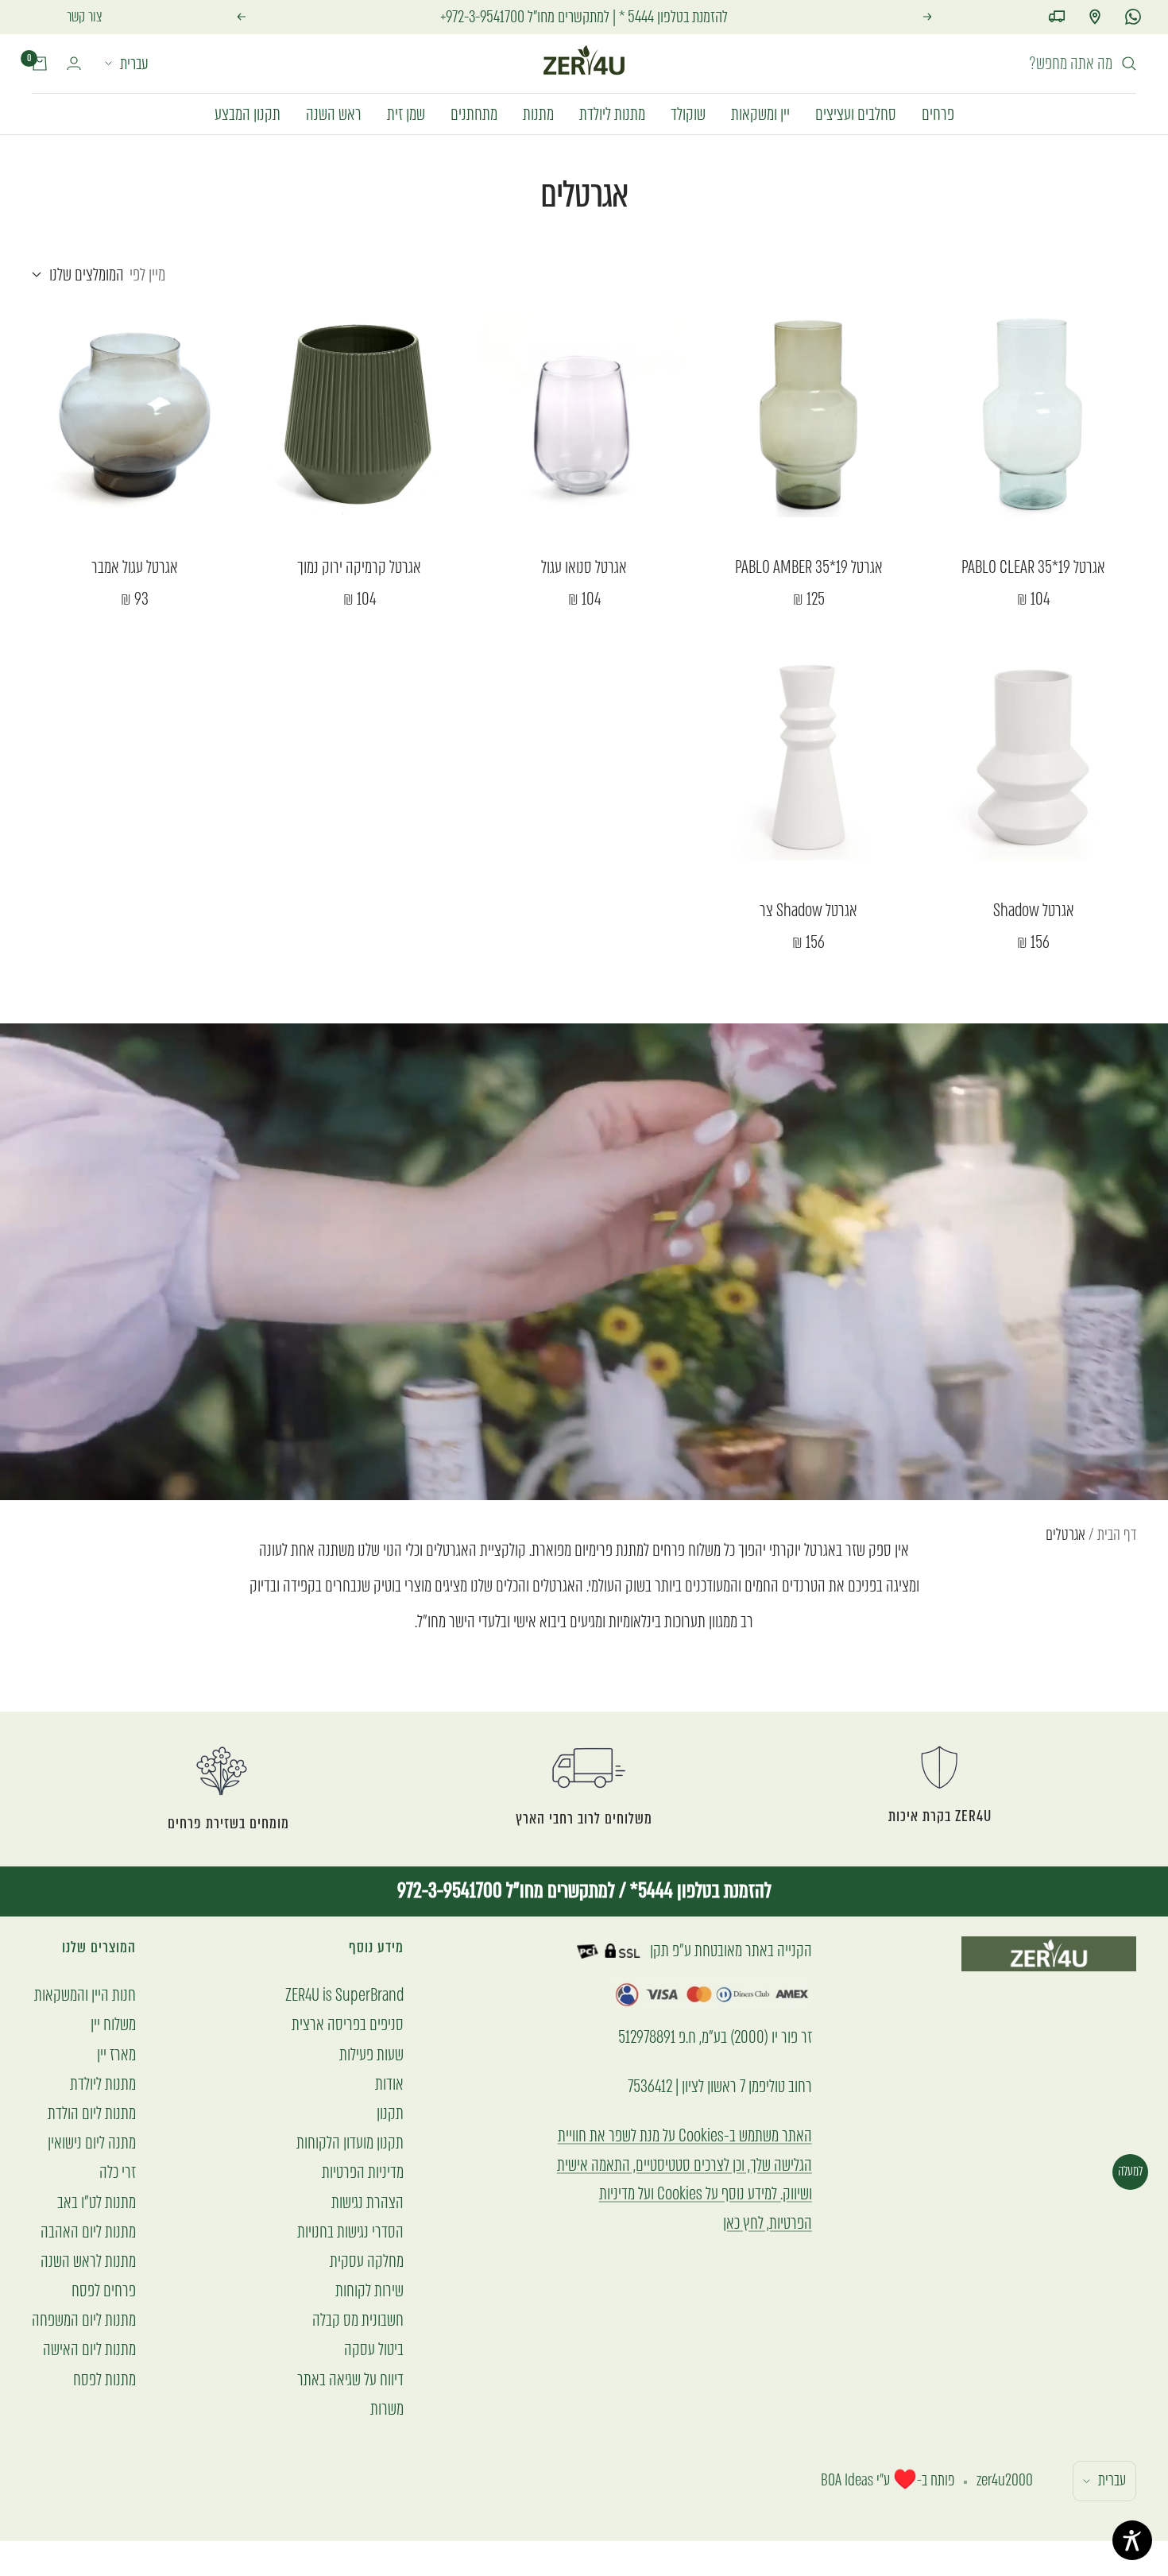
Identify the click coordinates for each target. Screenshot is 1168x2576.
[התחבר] (74, 63)
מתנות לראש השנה (88, 2261)
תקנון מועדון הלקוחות (350, 2143)
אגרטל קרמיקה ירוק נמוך (359, 567)
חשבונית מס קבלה (358, 2320)
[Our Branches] (1095, 17)
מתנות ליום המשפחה (84, 2320)
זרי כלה (118, 2172)
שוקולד (688, 113)
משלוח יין (113, 2024)
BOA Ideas (847, 2480)
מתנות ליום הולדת (92, 2113)
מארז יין (116, 2054)
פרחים (938, 113)
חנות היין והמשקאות (85, 1995)
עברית (134, 64)
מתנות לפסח (104, 2379)
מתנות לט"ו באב (97, 2202)
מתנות (538, 113)
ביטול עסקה (374, 2349)
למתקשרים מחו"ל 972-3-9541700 (506, 1891)
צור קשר (85, 17)
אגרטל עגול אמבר (135, 567)
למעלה (1130, 2171)
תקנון (390, 2113)
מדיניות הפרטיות (363, 2172)
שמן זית (406, 113)
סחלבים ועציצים (856, 113)
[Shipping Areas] (1057, 17)
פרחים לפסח (104, 2290)
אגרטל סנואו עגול (584, 567)
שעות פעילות (371, 2054)
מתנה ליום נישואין (92, 2143)
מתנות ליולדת (612, 113)
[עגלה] (40, 64)
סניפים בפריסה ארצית (348, 2024)
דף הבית (1117, 1535)
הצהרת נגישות (367, 2202)
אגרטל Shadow (1034, 911)
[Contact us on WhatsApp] (1133, 17)
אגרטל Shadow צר (808, 911)
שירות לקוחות (369, 2290)
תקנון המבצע (248, 113)
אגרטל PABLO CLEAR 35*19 (1033, 567)
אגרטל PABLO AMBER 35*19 (809, 567)
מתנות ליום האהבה (88, 2232)
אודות (389, 2084)
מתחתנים (474, 113)
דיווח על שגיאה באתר (350, 2379)
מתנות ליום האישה (89, 2349)
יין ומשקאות (760, 113)
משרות (387, 2409)
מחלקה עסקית (367, 2261)
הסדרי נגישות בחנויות (350, 2232)
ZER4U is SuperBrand (344, 1995)
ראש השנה (334, 113)
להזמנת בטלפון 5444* (699, 1891)
